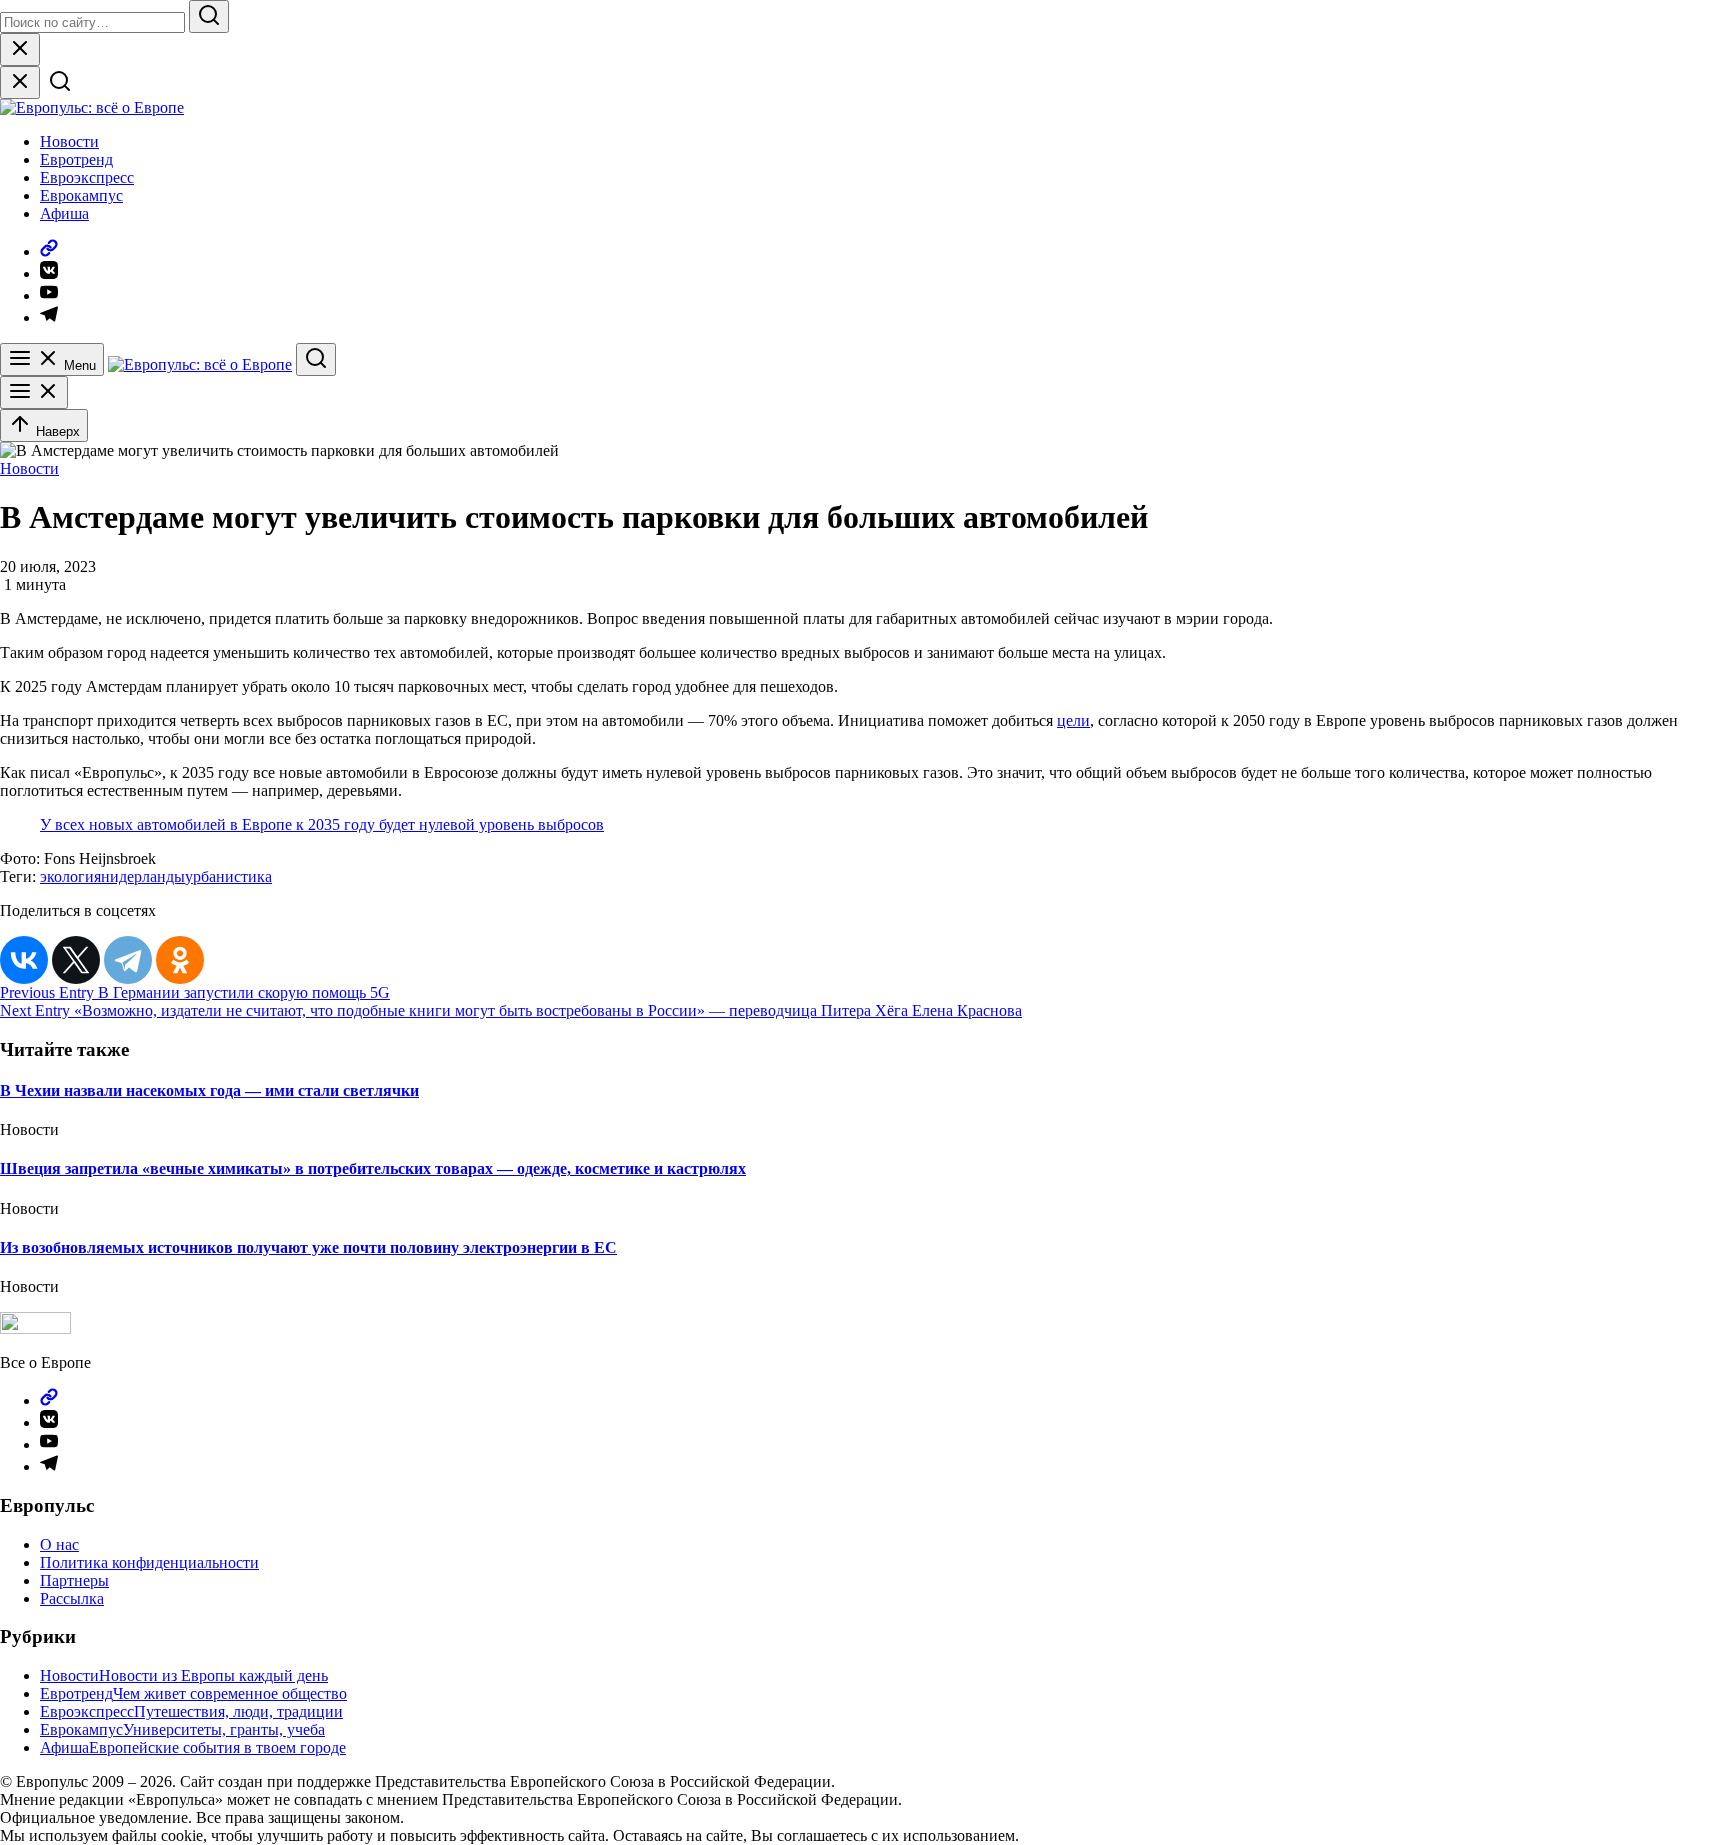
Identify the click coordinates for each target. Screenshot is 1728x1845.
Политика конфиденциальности (149, 1562)
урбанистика (228, 876)
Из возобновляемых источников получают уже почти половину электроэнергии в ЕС (308, 1247)
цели (1073, 720)
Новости (69, 141)
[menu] (34, 392)
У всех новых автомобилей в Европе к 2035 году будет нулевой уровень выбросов (322, 824)
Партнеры (74, 1580)
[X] (76, 960)
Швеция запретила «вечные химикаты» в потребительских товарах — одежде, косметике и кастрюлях (373, 1168)
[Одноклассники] (180, 960)
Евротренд (76, 159)
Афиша (64, 213)
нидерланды (143, 876)
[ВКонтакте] (24, 960)
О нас (59, 1544)
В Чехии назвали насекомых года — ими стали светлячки (209, 1090)
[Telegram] (128, 960)
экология (70, 876)
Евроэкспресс (87, 177)
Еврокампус (81, 195)
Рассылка (72, 1598)
